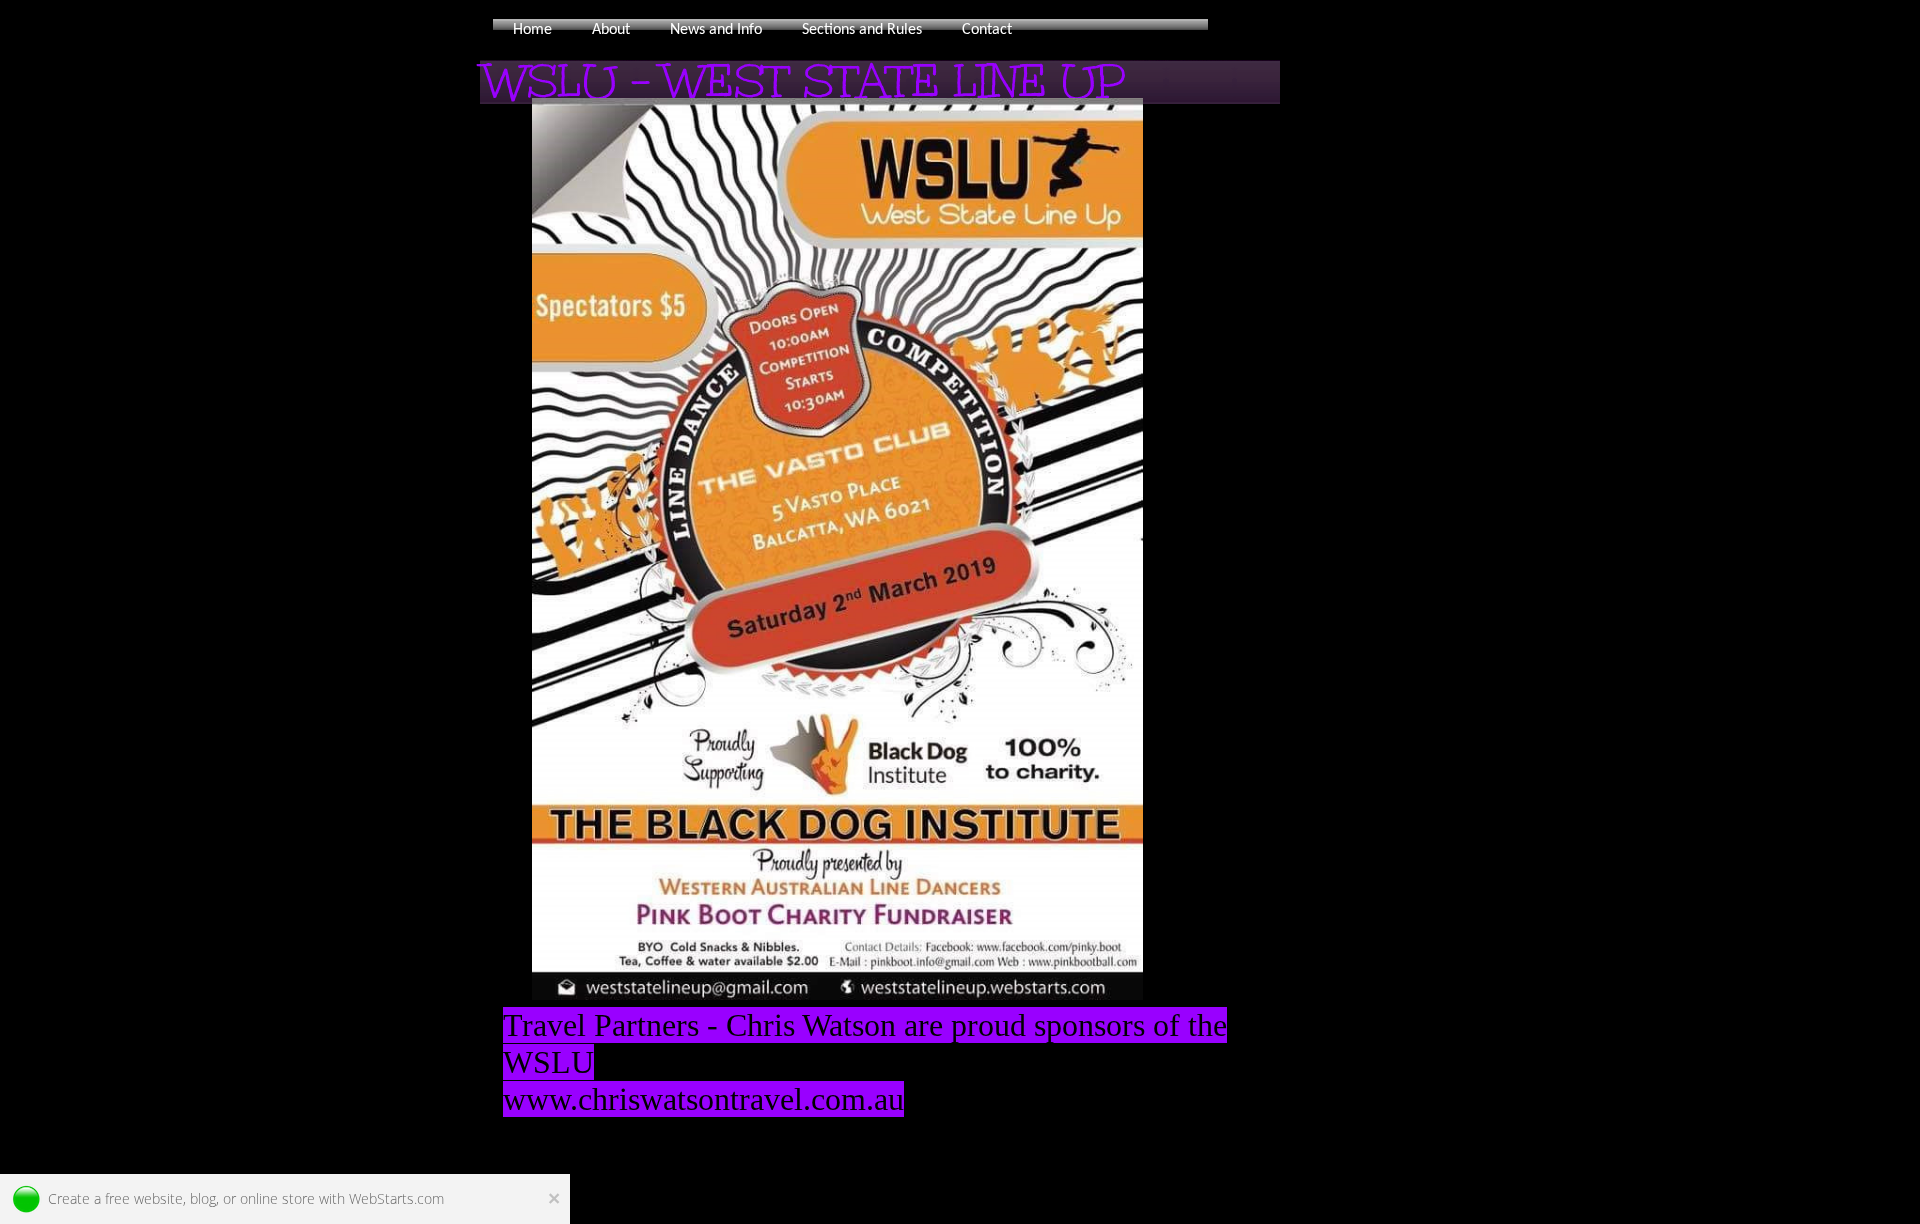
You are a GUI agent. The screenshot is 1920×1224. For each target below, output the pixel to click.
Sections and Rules (862, 30)
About (611, 30)
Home (532, 30)
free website (144, 1198)
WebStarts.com (396, 1198)
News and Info (716, 30)
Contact (987, 30)
